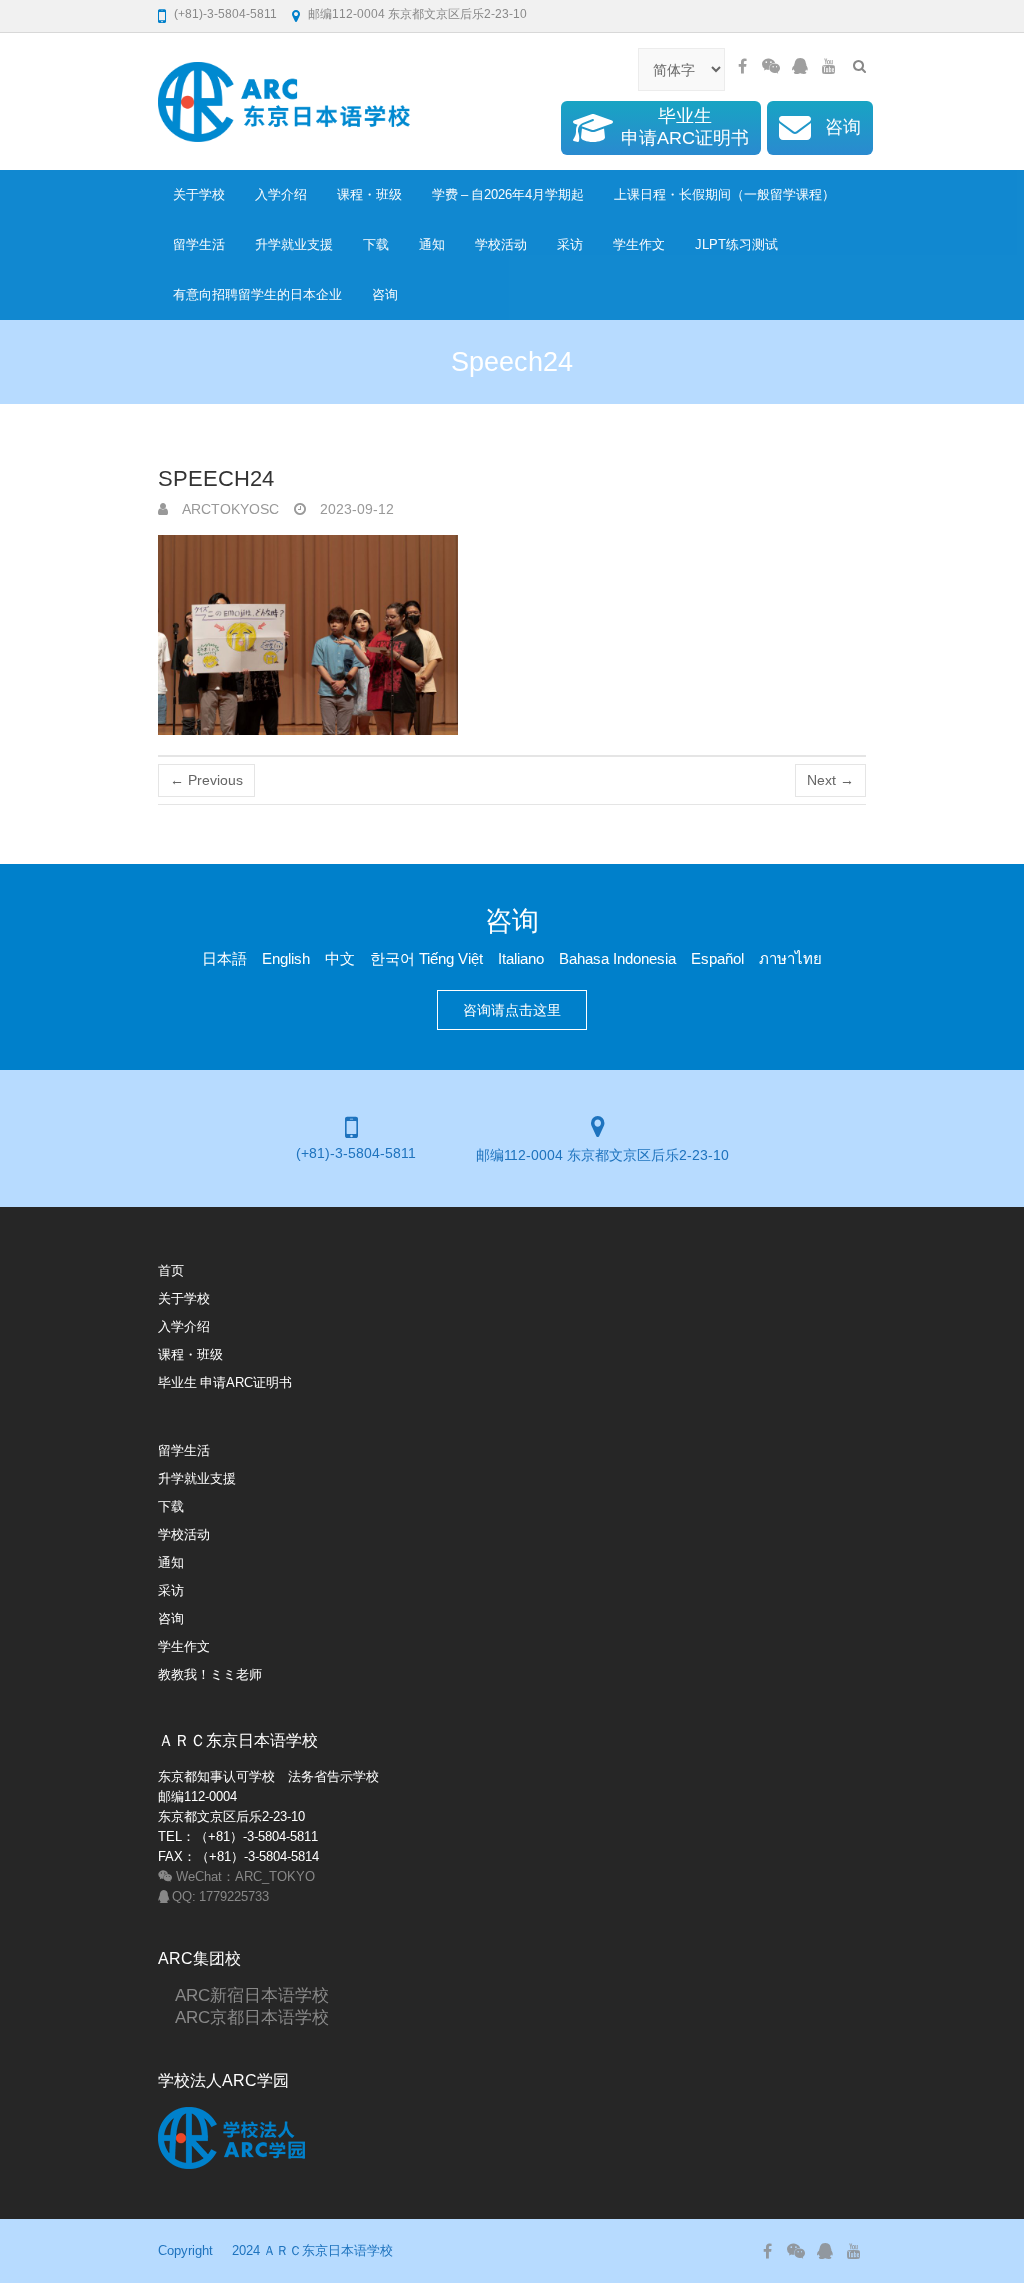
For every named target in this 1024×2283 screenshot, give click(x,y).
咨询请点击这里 (512, 1010)
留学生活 (199, 244)
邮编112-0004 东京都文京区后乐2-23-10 (417, 14)
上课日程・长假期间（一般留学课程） (724, 194)
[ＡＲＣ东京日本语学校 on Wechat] (771, 66)
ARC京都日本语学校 (243, 2016)
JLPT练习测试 (736, 244)
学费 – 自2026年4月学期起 (508, 194)
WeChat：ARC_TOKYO (244, 1876)
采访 (570, 244)
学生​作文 (639, 244)
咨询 (385, 294)
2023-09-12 (355, 509)
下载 (376, 244)
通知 (432, 244)
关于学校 (199, 194)
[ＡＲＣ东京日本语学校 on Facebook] (742, 66)
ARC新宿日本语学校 (243, 1994)
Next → (830, 780)
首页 (171, 1270)
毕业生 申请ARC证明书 (225, 1382)
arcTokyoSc (228, 509)
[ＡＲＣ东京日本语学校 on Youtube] (829, 66)
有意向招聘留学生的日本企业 (257, 294)
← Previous (206, 780)
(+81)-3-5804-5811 (225, 14)
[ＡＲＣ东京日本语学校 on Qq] (800, 66)
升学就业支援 (294, 244)
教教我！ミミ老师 (210, 1674)
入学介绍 (281, 194)
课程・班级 (369, 194)
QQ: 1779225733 (219, 1896)
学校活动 (501, 244)
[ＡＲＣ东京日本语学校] (284, 102)
